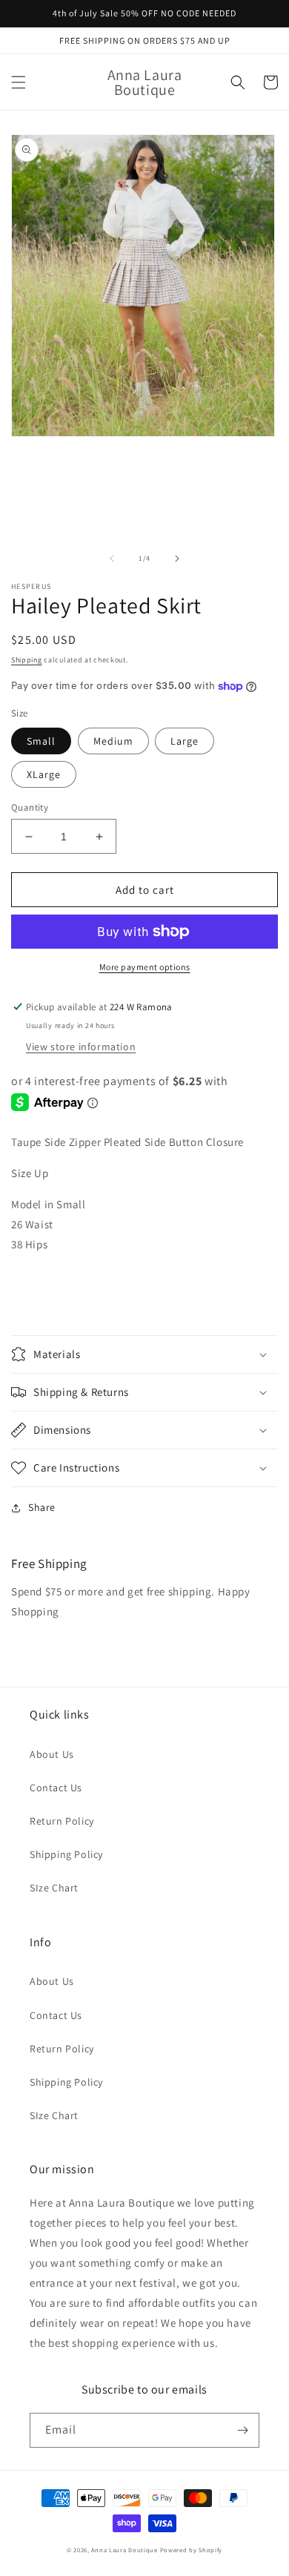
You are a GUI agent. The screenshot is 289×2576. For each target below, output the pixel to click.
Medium (113, 741)
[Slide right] (177, 559)
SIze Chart (54, 1888)
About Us (52, 1754)
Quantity (30, 807)
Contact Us (56, 1788)
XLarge (44, 774)
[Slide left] (112, 559)
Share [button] (42, 1507)
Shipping (27, 660)
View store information (81, 1047)
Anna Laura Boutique (124, 2550)
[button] (19, 82)
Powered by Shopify (192, 2550)
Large (185, 741)
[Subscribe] (242, 2430)
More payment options (145, 967)
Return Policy (62, 1821)
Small (41, 741)
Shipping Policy (66, 1854)
